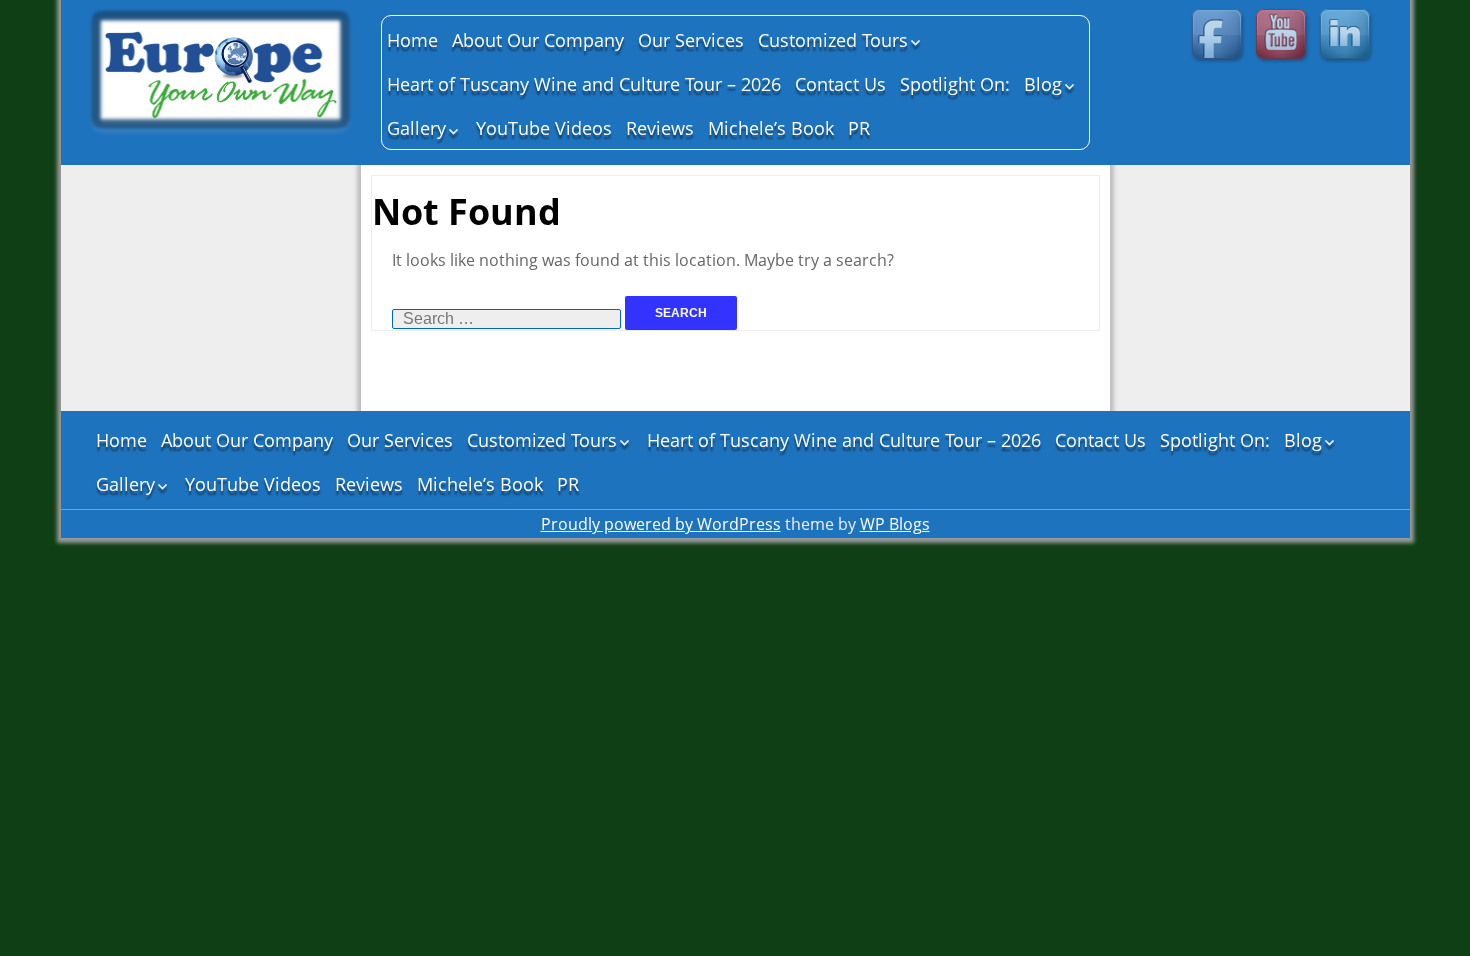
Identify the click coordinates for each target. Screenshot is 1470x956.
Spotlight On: (955, 84)
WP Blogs (895, 524)
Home (412, 40)
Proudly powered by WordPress (661, 524)
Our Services (691, 40)
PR (859, 128)
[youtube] (1284, 37)
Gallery (416, 128)
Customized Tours (833, 40)
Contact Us (840, 84)
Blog (1043, 84)
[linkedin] (1348, 37)
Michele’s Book (771, 128)
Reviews (660, 128)
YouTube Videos (544, 128)
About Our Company (538, 40)
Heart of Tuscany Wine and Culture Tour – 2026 (584, 84)
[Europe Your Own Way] (221, 74)
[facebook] (1220, 37)
